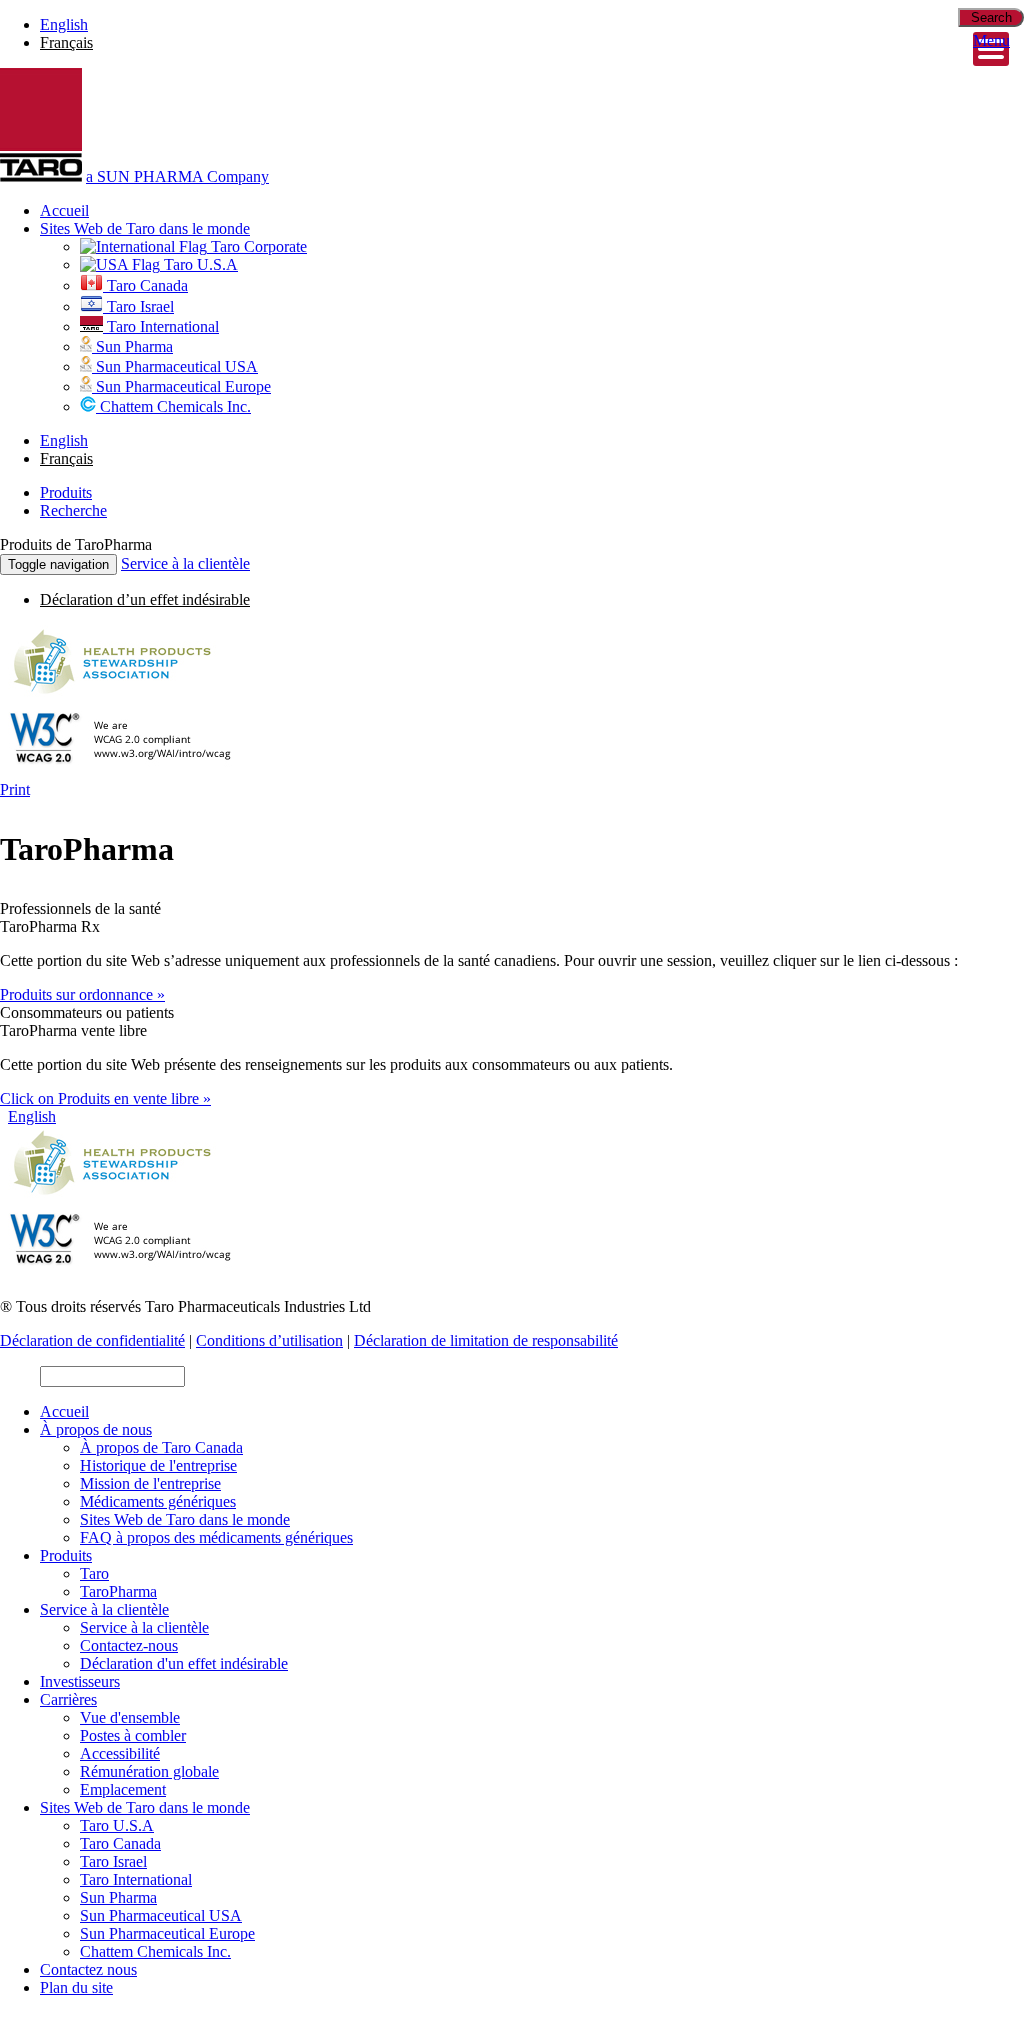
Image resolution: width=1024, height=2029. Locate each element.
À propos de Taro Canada (161, 1447)
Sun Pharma (132, 346)
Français (66, 42)
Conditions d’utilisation (269, 1340)
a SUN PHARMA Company (177, 176)
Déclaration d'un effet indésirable (184, 1663)
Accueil (64, 210)
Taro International (161, 326)
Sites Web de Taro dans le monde (145, 228)
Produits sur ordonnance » (82, 994)
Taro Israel (138, 306)
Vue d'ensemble (130, 1717)
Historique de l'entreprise (158, 1465)
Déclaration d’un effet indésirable (145, 599)
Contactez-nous (129, 1645)
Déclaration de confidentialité (92, 1340)
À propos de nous (96, 1429)
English (64, 24)
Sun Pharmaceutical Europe (181, 386)
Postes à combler (133, 1735)
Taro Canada (145, 285)
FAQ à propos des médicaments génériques (216, 1537)
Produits (66, 1555)
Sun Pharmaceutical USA (175, 366)
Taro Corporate (257, 246)
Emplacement (123, 1789)
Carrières (68, 1699)
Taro (94, 1573)
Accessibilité (120, 1753)
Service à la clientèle (185, 563)
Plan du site (76, 1987)
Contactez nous (88, 1969)
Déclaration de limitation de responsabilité (486, 1340)
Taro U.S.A (199, 264)
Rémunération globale (149, 1771)
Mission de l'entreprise (150, 1483)
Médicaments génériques (158, 1501)
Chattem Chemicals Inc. (173, 406)
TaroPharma (118, 1591)
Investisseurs (80, 1681)
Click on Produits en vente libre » (105, 1098)
